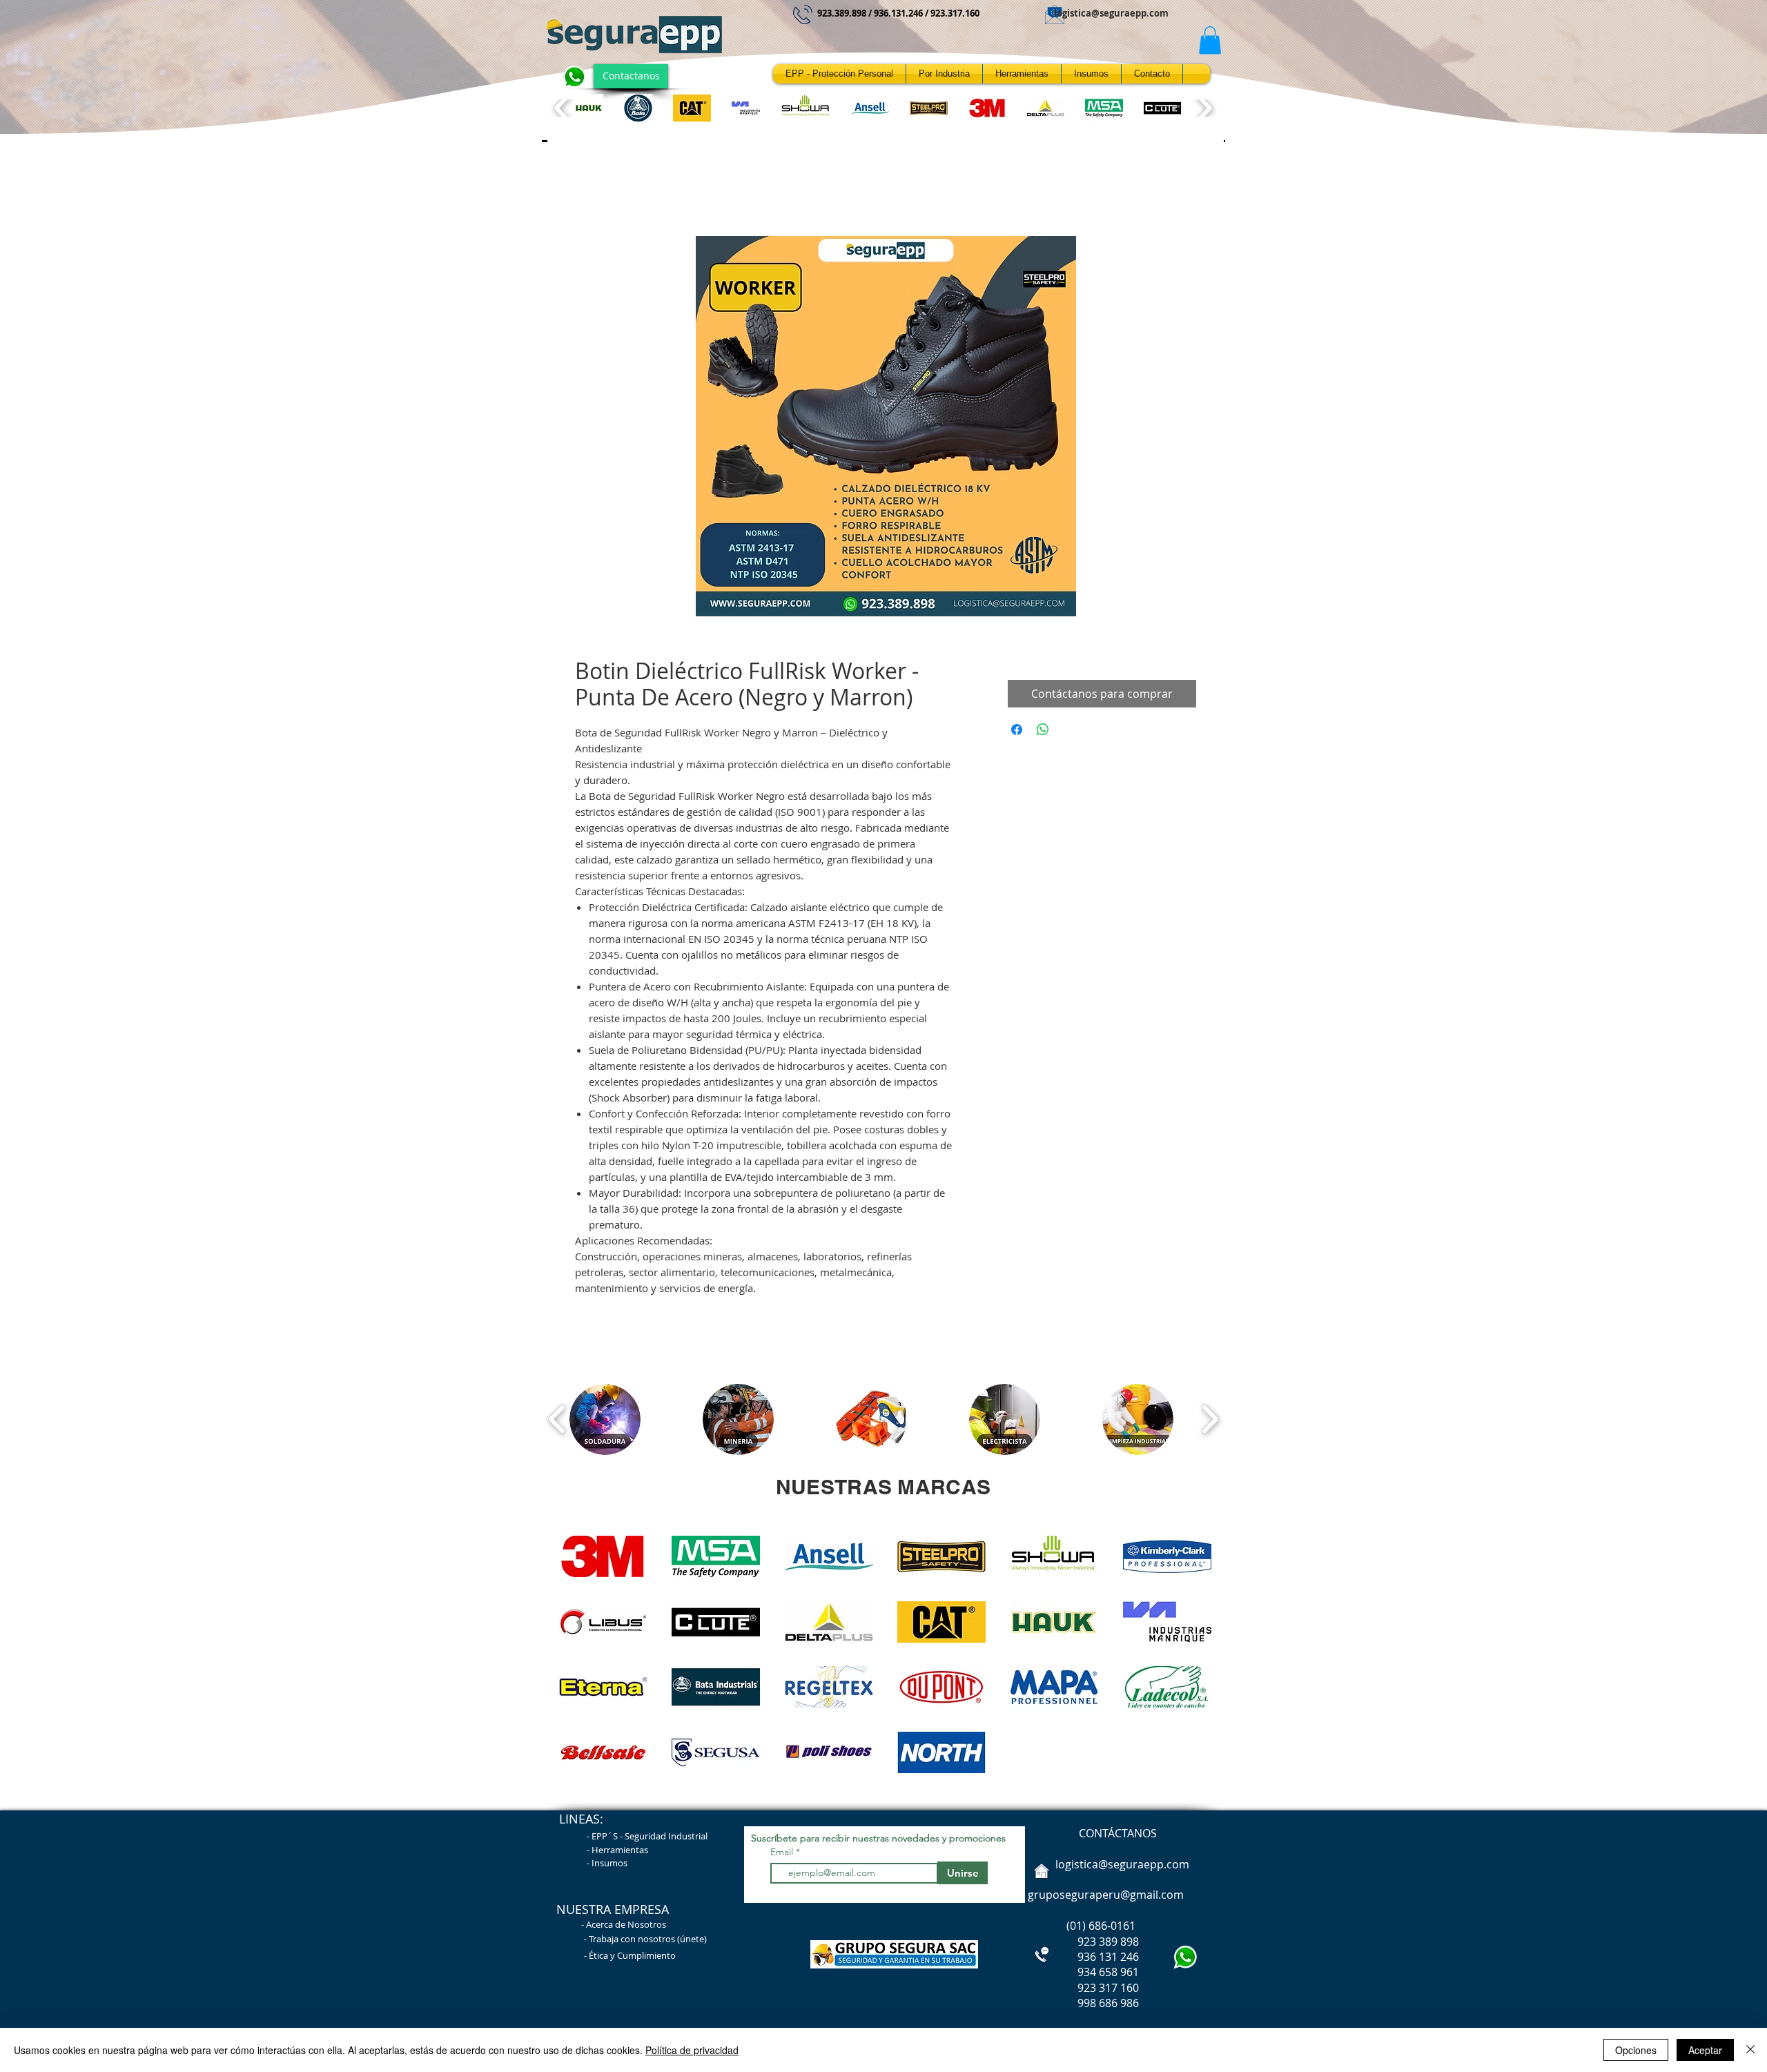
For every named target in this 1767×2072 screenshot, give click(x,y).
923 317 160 (1108, 1988)
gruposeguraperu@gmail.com (1106, 1895)
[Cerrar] (1750, 2050)
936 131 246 (1082, 1957)
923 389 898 (1082, 1942)
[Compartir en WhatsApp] (1043, 730)
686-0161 (1112, 1926)
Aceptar (1705, 2050)
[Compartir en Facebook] (1017, 730)
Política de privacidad (692, 2050)
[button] (1210, 40)
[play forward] (1203, 108)
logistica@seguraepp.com (1111, 13)
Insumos (609, 1863)
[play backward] (563, 108)
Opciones (1636, 2050)
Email (783, 1852)
